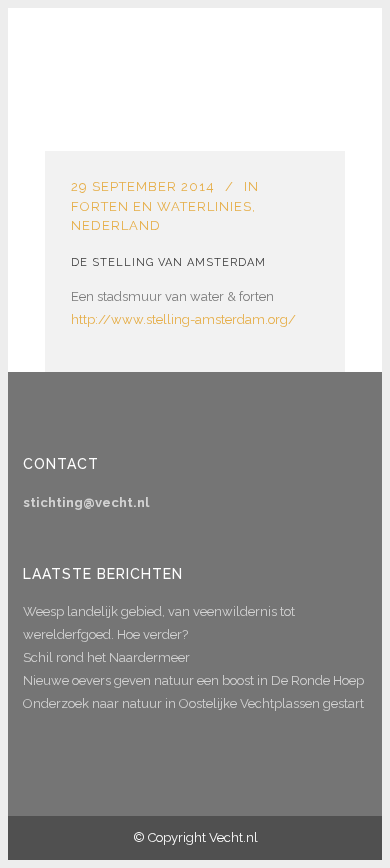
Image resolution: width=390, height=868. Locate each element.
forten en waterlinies (161, 206)
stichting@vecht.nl (86, 502)
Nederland (116, 225)
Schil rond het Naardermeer (106, 657)
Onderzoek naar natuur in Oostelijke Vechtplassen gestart (193, 703)
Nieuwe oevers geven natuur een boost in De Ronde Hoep (193, 680)
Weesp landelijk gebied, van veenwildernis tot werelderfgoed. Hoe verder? (159, 623)
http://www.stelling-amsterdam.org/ (183, 319)
